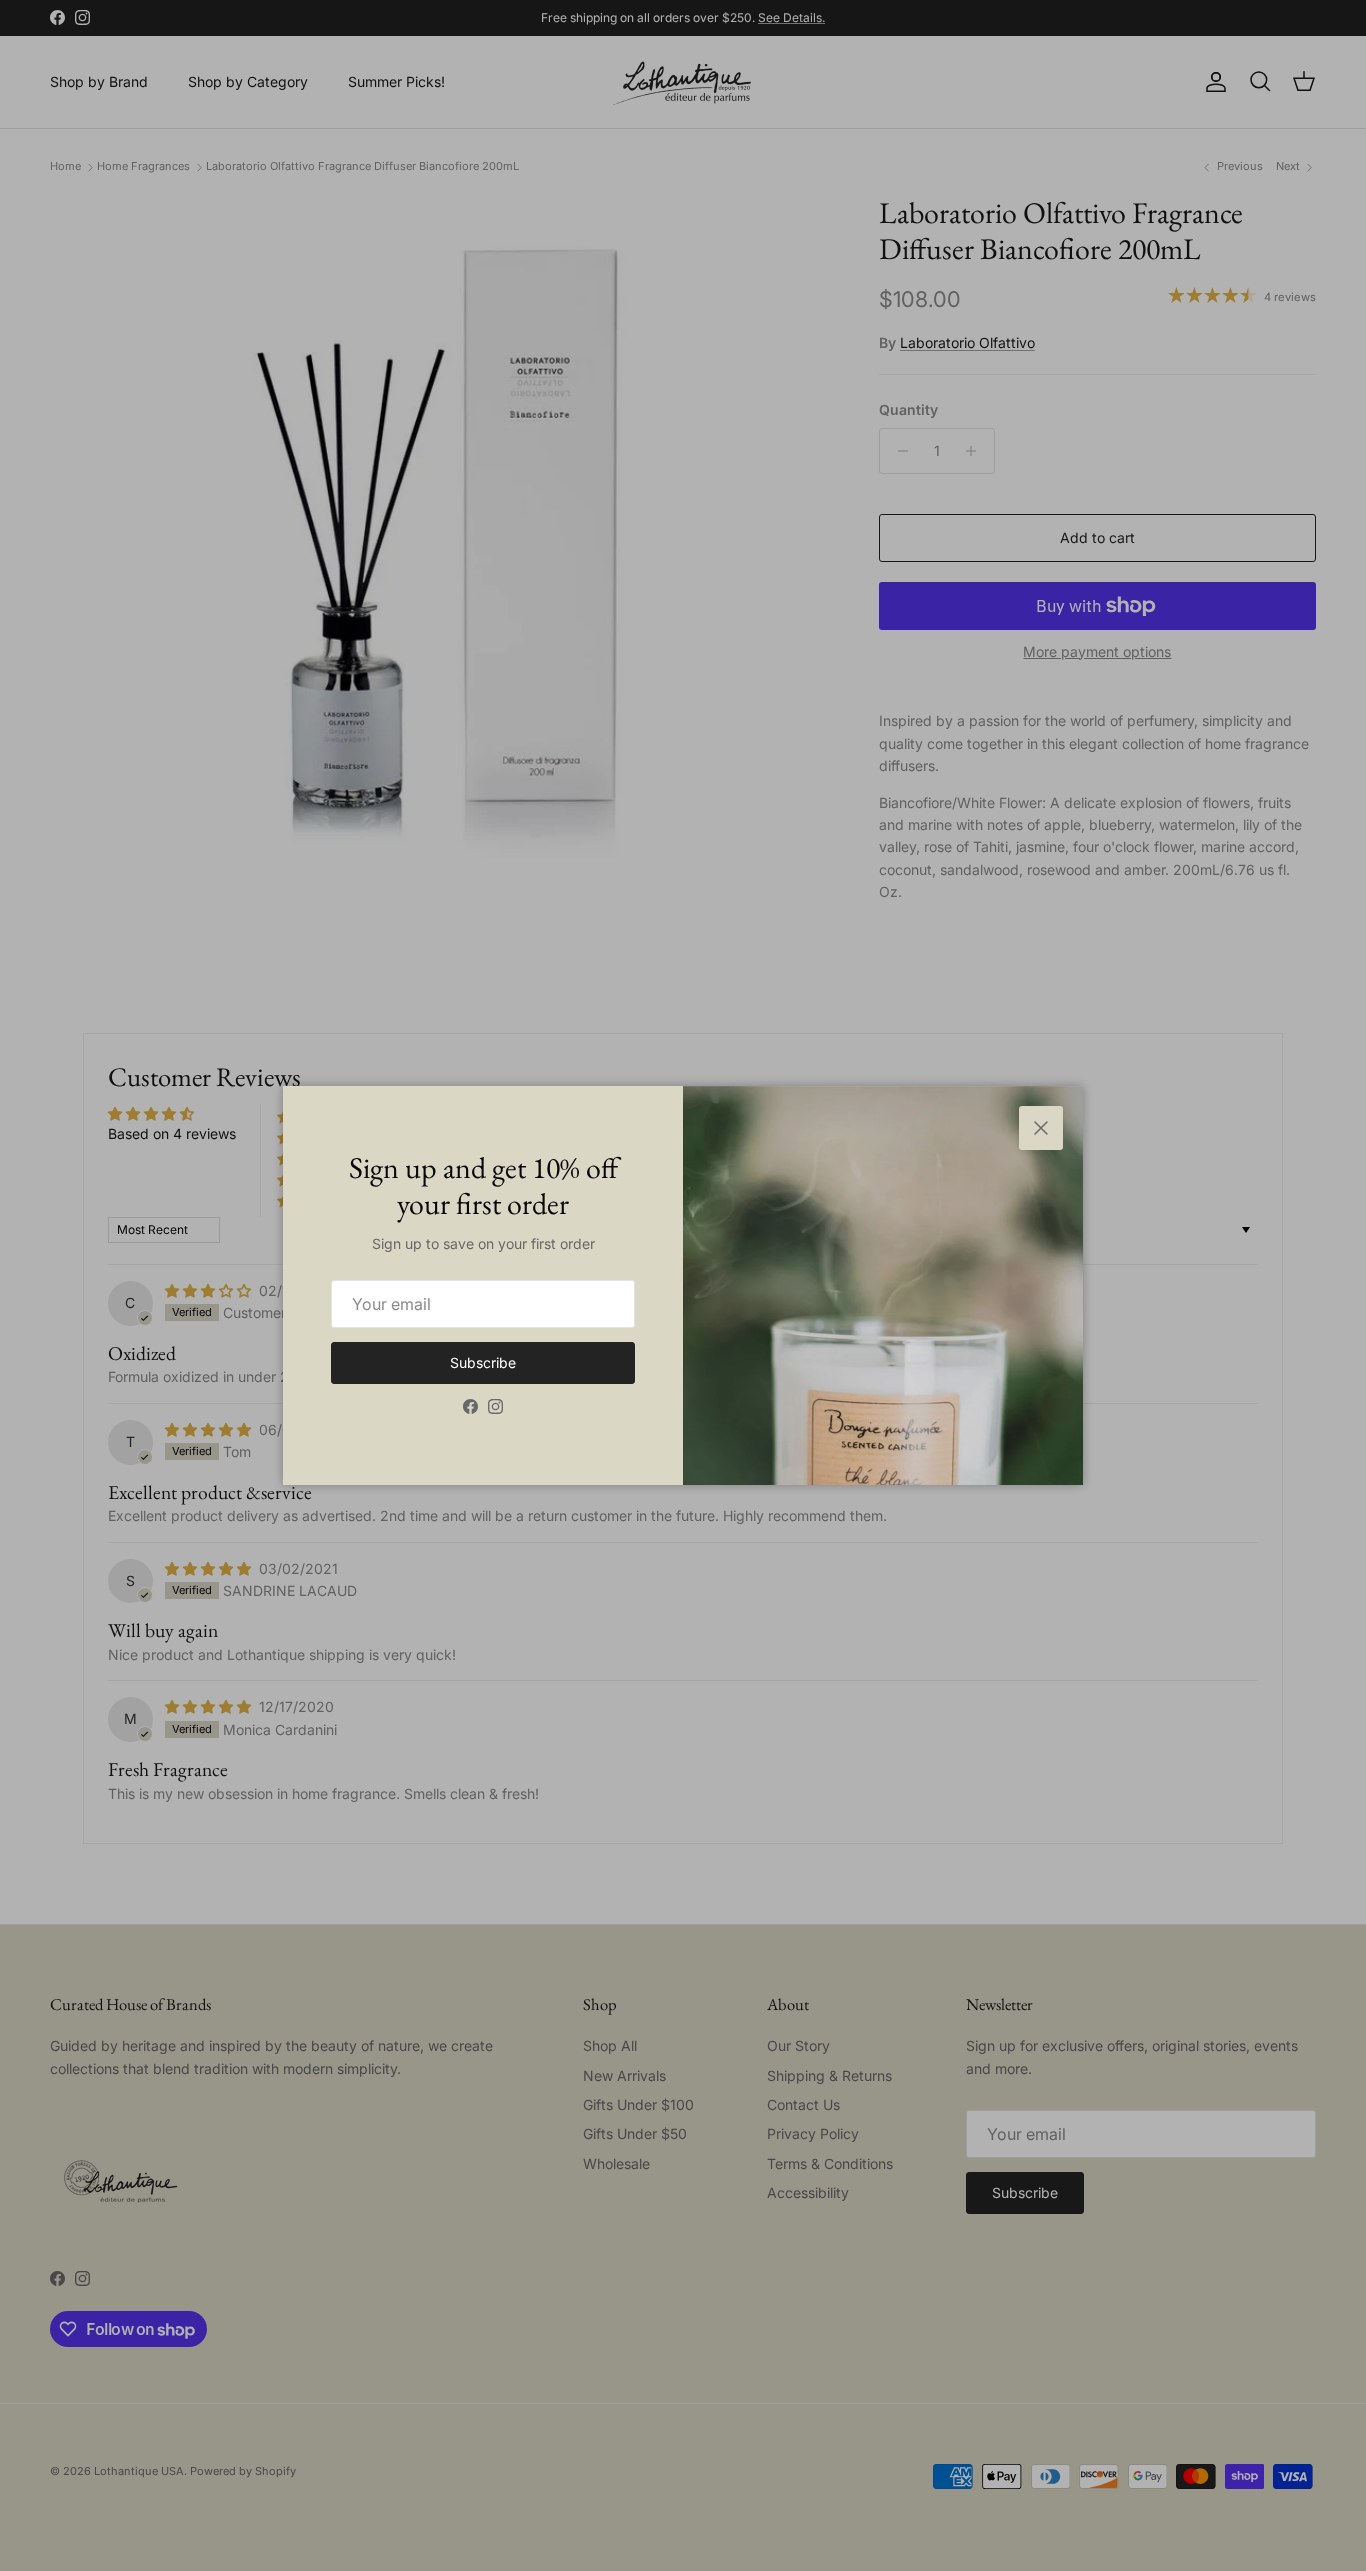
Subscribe (483, 1362)
